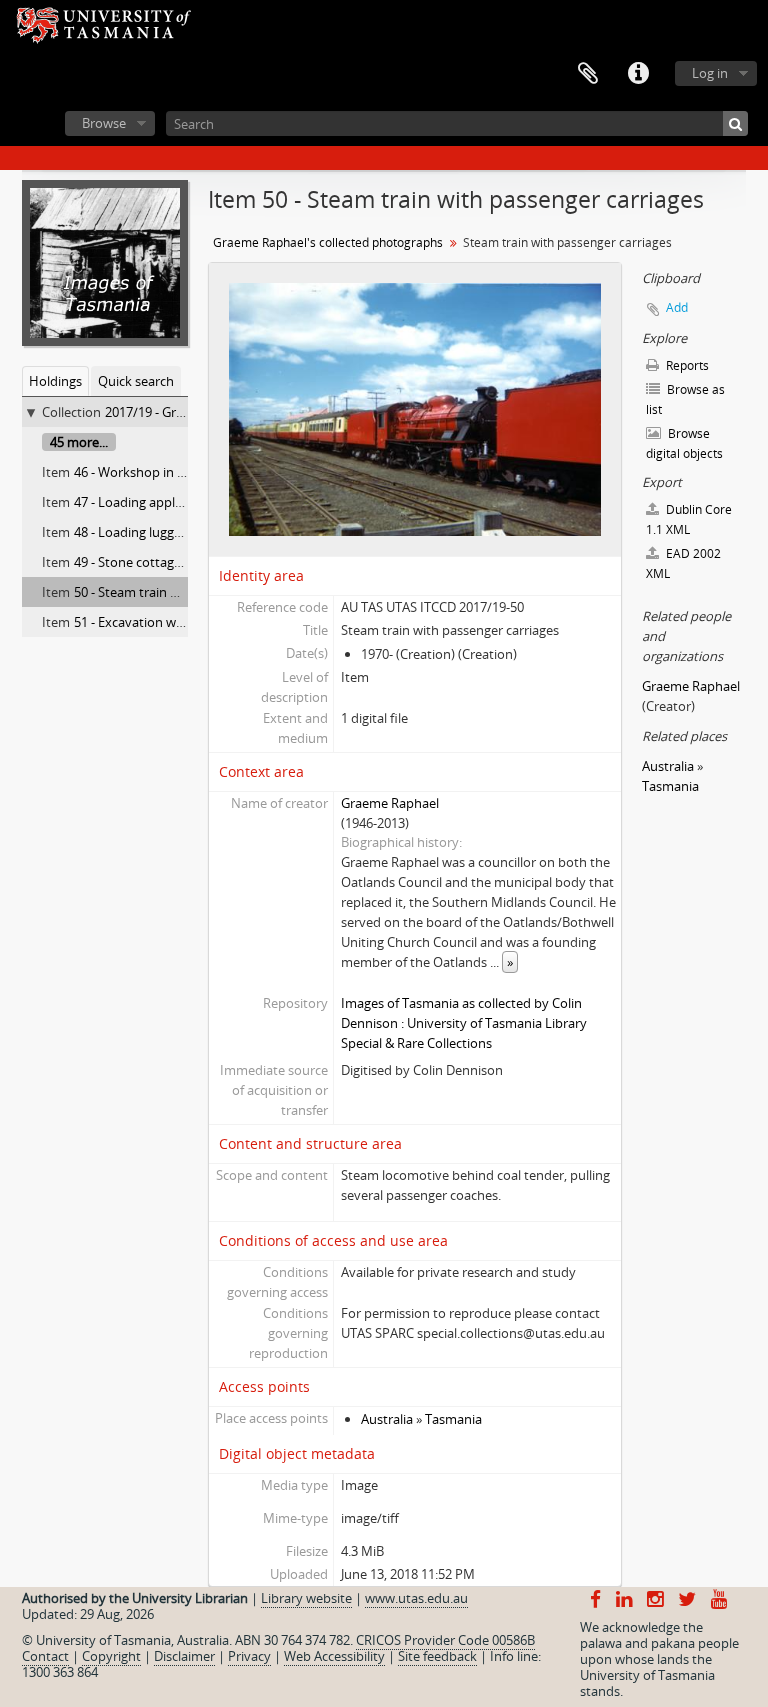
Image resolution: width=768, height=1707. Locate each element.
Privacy (249, 1656)
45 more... (79, 442)
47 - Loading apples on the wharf (170, 502)
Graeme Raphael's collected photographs (328, 242)
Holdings (55, 381)
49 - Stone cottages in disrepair (165, 562)
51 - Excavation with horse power (172, 622)
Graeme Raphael (390, 803)
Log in (710, 73)
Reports (686, 365)
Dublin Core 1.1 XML (689, 519)
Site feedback (437, 1656)
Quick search (136, 381)
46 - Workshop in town (141, 472)
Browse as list (685, 399)
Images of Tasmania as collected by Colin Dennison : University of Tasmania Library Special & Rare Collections (464, 1023)
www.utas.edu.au (416, 1598)
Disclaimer (184, 1656)
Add (677, 307)
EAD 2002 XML (683, 563)
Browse (104, 123)
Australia (387, 1419)
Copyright (111, 1656)
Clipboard (588, 74)
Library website (306, 1598)
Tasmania (453, 1419)
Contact (45, 1656)
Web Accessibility (334, 1656)
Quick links (638, 74)
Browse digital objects (684, 443)
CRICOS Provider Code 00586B (445, 1640)
